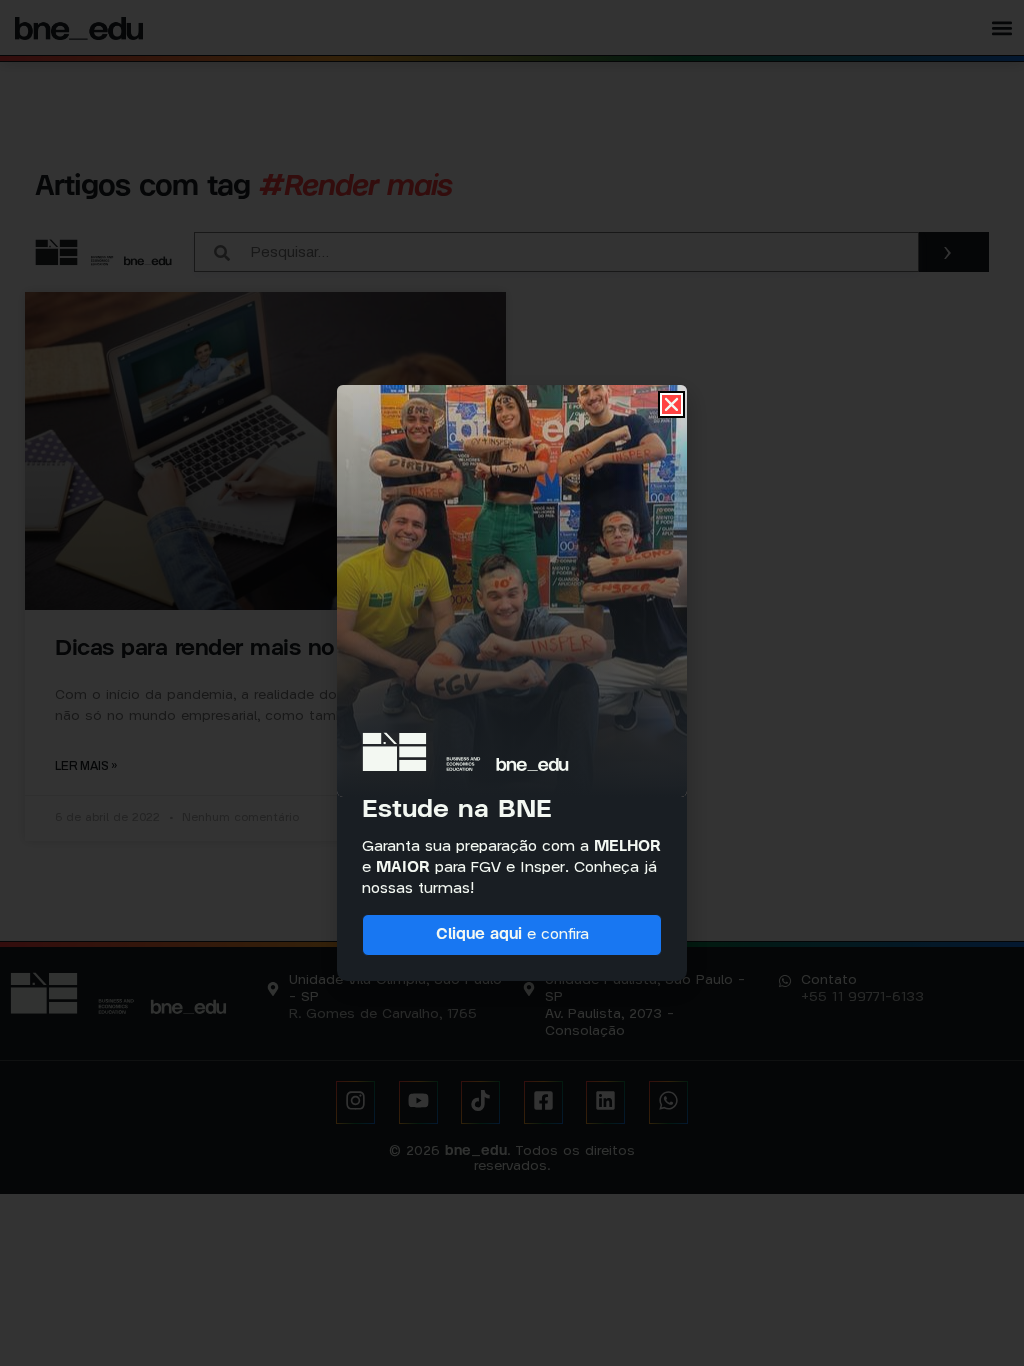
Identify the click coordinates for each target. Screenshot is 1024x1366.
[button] (671, 404)
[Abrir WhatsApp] (977, 1315)
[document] (512, 683)
